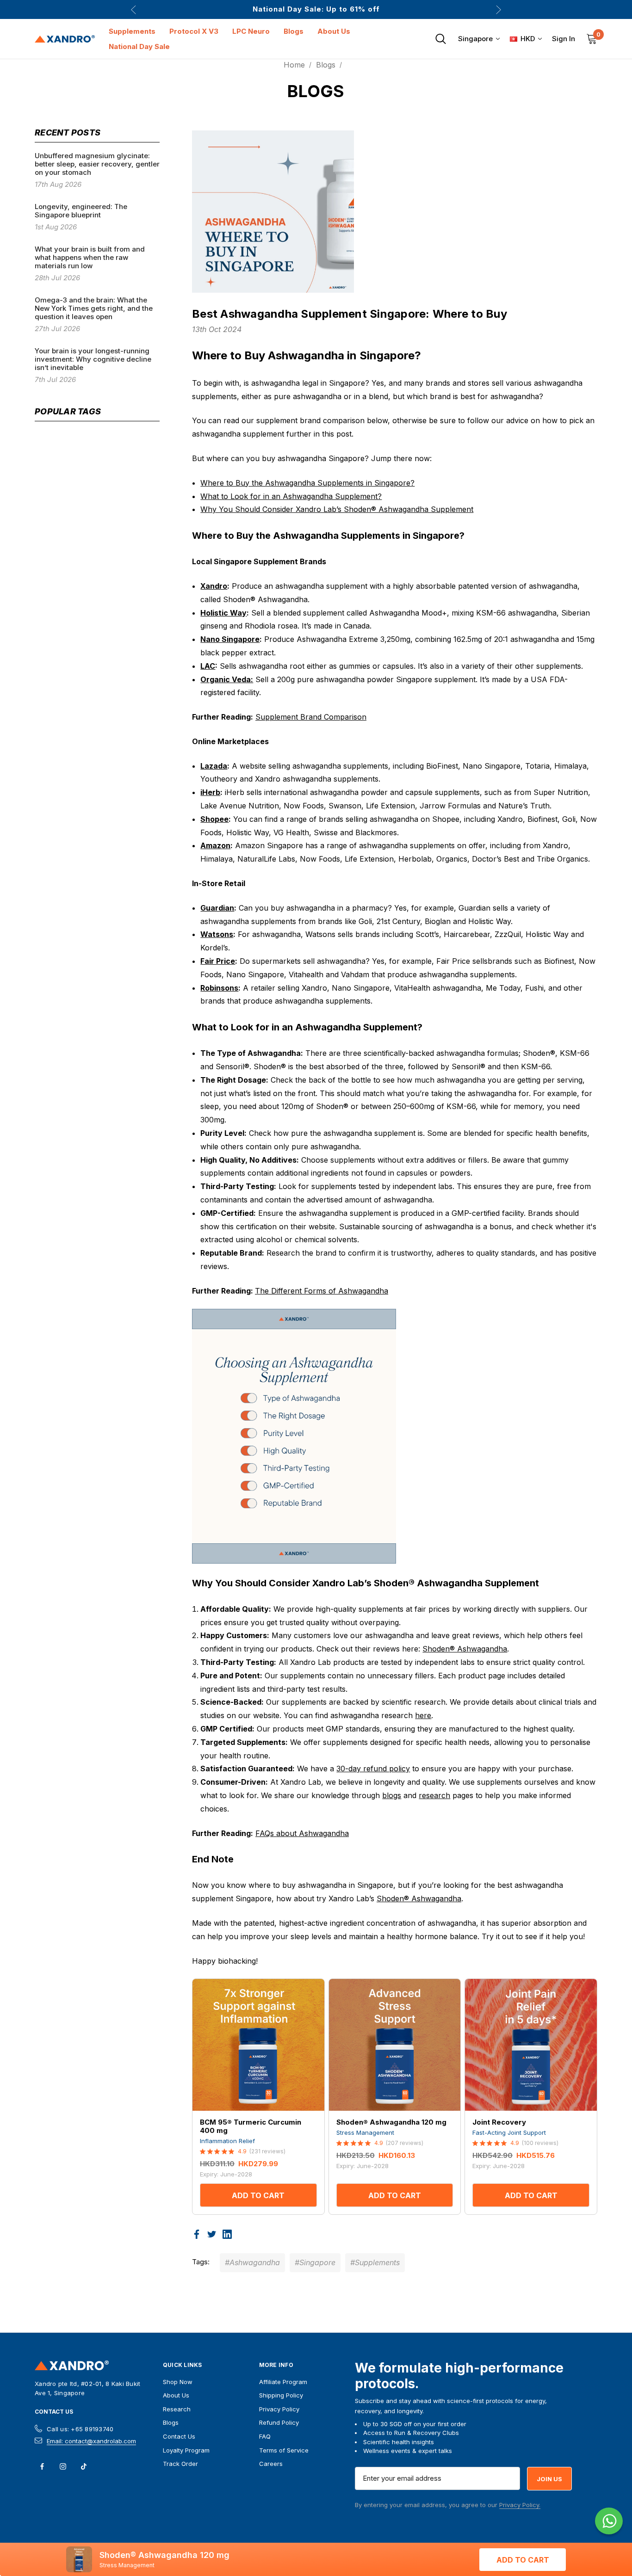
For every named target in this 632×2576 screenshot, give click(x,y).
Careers (271, 2464)
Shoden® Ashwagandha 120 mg (391, 2122)
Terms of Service (284, 2450)
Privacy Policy (279, 2409)
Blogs (171, 2422)
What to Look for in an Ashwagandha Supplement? (291, 496)
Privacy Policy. (520, 2505)
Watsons (217, 934)
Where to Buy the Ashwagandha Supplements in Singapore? (307, 483)
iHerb (210, 792)
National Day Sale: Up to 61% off (316, 9)
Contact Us (54, 2412)
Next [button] (499, 9)
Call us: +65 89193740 (80, 2429)
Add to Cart (258, 2195)
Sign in (564, 39)
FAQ (265, 2436)
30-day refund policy (373, 1769)
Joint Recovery (499, 2122)
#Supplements (375, 2262)
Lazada (214, 766)
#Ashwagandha (252, 2262)
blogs (392, 1795)
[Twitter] (212, 2234)
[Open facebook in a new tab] (42, 2466)
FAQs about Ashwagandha (302, 1833)
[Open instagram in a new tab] (63, 2466)
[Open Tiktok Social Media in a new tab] (84, 2466)
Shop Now (178, 2382)
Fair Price (218, 961)
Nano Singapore (230, 639)
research (434, 1795)
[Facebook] (197, 2234)
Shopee (214, 819)
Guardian (217, 908)
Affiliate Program (283, 2382)
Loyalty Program (186, 2450)
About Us (176, 2395)
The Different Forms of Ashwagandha (322, 1291)
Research (177, 2409)
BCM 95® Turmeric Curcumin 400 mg (251, 2126)
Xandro (214, 586)
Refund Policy (279, 2422)
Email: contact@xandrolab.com (91, 2441)
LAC (208, 666)
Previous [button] (133, 9)
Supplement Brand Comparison (311, 717)
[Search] (440, 39)
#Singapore (315, 2262)
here (423, 1715)
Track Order (180, 2464)
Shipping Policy (281, 2395)
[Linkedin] (227, 2234)
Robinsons (219, 988)
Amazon (215, 845)
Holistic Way (223, 613)
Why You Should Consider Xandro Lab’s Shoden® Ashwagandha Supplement (337, 509)
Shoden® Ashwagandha (465, 1649)
